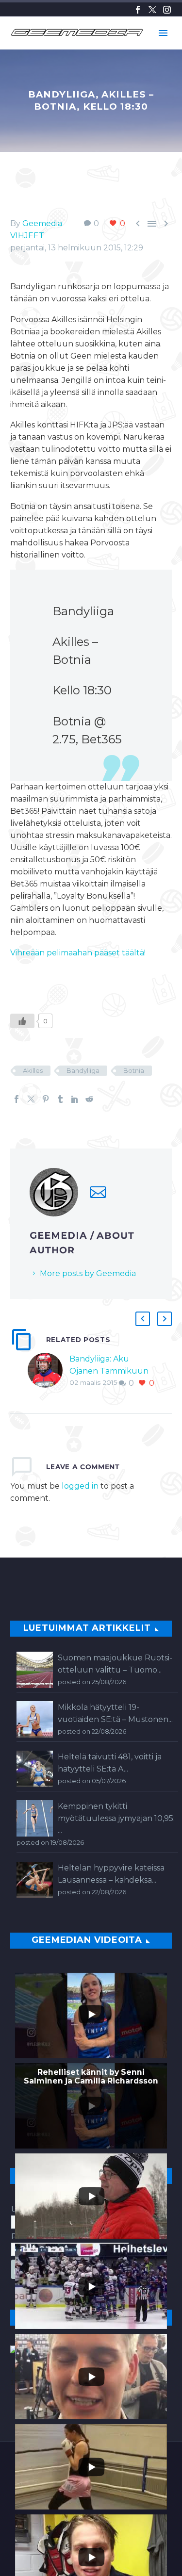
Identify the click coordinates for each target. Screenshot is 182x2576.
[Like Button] (22, 1021)
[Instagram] (167, 10)
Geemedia (42, 223)
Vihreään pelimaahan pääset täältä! (78, 953)
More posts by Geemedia (88, 1273)
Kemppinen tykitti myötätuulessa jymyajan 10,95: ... (116, 1818)
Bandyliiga (83, 1070)
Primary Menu (163, 33)
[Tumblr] (60, 1099)
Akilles (33, 1070)
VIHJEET (27, 236)
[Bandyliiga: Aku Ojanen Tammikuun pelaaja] (49, 1371)
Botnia (134, 1070)
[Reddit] (89, 1099)
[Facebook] (138, 10)
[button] (143, 1319)
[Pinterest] (46, 1099)
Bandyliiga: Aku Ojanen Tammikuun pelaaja (109, 1371)
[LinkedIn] (75, 1099)
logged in (80, 1486)
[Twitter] (152, 10)
